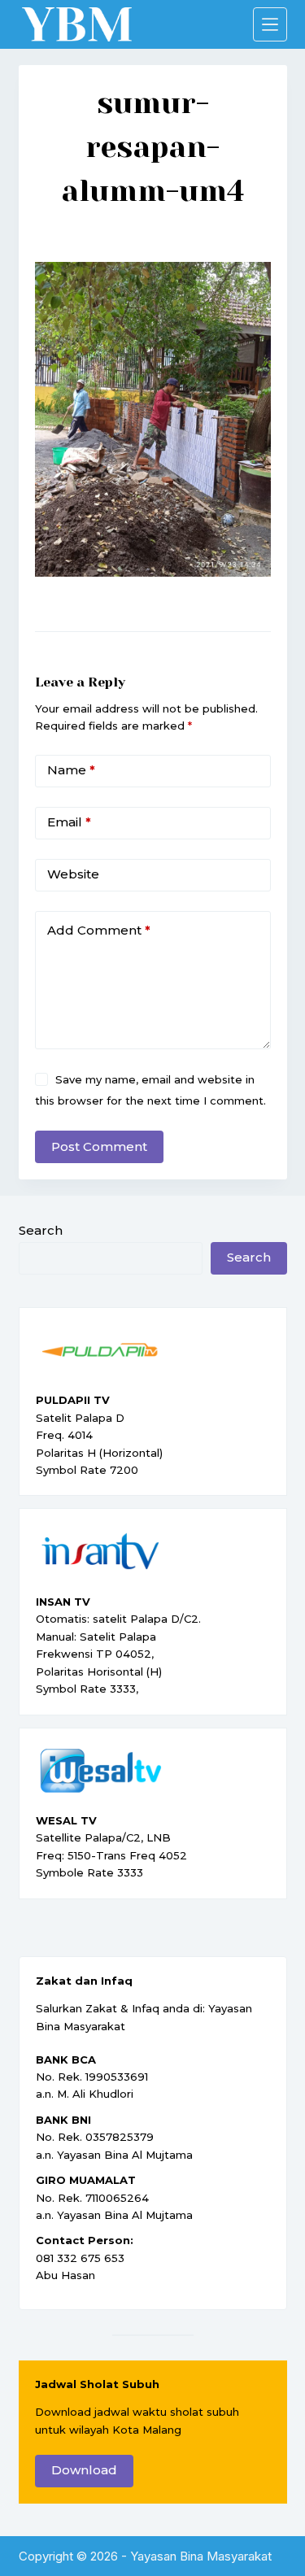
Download (84, 2470)
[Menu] (270, 24)
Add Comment (99, 930)
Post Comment (99, 1146)
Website (73, 874)
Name (71, 770)
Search (41, 1230)
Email (69, 822)
